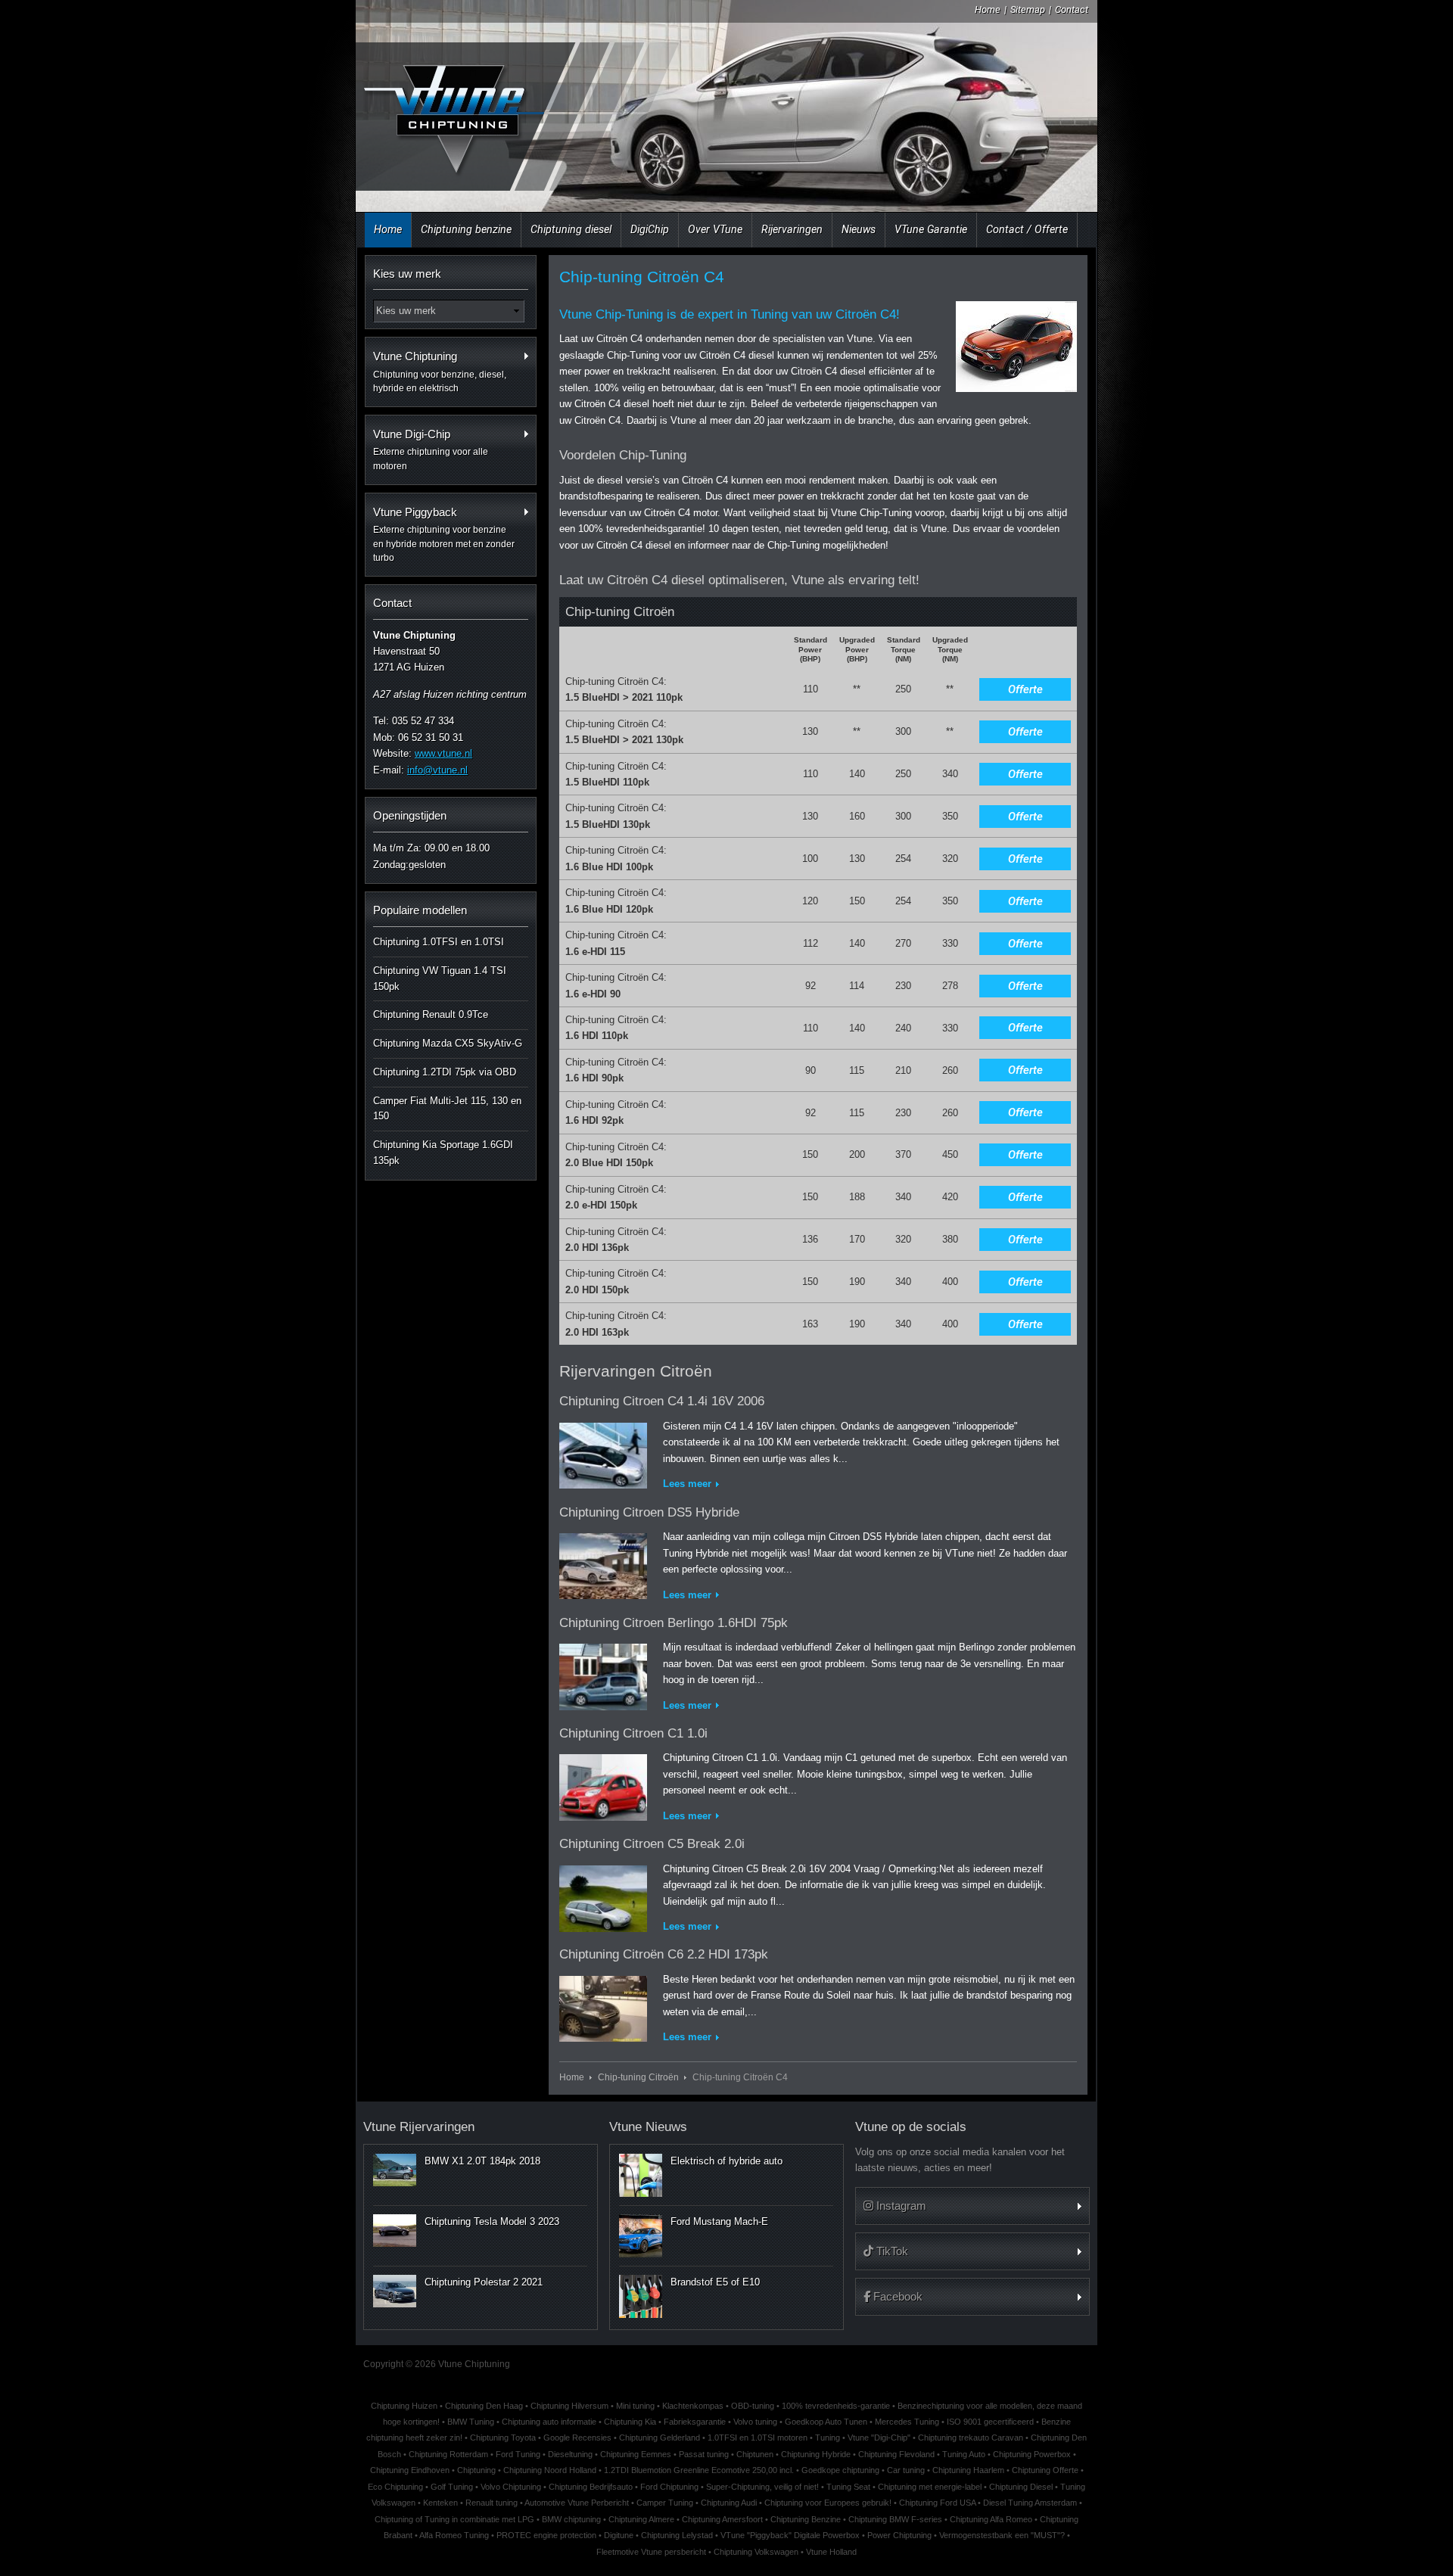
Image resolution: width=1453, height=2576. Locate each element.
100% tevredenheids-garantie (836, 2406)
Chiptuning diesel (571, 229)
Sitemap (1028, 9)
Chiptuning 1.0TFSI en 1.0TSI (439, 942)
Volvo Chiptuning (511, 2487)
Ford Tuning (518, 2454)
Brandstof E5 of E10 (715, 2282)
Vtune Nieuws (648, 2127)
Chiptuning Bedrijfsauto (591, 2487)
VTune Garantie (931, 229)
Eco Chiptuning (395, 2487)
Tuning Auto (964, 2454)
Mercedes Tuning (907, 2422)
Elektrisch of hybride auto (726, 2161)
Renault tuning (492, 2503)
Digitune (619, 2535)
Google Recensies (577, 2438)
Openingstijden (410, 815)
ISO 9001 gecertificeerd (990, 2422)
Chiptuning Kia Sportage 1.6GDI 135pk (443, 1153)
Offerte (1025, 689)
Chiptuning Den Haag (484, 2406)
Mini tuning (635, 2406)
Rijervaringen (792, 229)
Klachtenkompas (693, 2406)
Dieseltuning (570, 2454)
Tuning (828, 2438)
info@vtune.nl (437, 770)
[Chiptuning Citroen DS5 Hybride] (603, 1563)
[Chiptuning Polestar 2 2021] (395, 2291)
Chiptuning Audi (729, 2503)
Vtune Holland (831, 2552)
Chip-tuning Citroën (638, 2077)
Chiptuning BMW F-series (895, 2519)
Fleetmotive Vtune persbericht (651, 2552)
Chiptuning (476, 2470)
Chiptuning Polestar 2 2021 (484, 2282)
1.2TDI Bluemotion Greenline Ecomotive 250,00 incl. (699, 2470)
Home (988, 9)
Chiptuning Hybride (816, 2454)
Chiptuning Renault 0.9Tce (431, 1014)
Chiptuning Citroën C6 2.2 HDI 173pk (664, 1954)
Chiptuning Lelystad (677, 2535)
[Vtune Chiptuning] (453, 109)
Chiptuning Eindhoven (410, 2470)
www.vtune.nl (443, 753)
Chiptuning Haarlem (968, 2470)
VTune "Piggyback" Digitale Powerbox (790, 2535)
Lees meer (687, 1484)
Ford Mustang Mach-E (719, 2221)
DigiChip (650, 229)
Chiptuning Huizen (404, 2406)
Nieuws (859, 229)
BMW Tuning (471, 2422)
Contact (1072, 9)
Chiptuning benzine (466, 229)
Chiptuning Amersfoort (722, 2519)
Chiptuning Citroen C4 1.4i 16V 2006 (662, 1401)
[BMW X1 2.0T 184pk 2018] (395, 2170)
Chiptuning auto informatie (549, 2422)
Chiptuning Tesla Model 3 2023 (492, 2221)
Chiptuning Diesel (1021, 2487)
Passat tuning (704, 2454)
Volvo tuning (755, 2422)
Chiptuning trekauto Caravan (971, 2438)
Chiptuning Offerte (1045, 2470)
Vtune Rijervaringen (419, 2127)
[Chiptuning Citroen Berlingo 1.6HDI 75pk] (603, 1674)
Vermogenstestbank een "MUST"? (1002, 2535)
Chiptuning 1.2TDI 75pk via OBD (445, 1072)
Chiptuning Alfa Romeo (991, 2519)
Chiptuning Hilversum (569, 2406)
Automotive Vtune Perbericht (577, 2503)
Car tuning (906, 2470)
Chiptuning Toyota (503, 2438)
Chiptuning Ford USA (937, 2503)
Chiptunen (755, 2454)
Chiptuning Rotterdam (448, 2454)
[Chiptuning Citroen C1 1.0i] (603, 1785)
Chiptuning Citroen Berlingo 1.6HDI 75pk (674, 1623)
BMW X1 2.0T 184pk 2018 (482, 2161)
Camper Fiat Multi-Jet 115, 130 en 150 (447, 1109)
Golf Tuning (452, 2487)
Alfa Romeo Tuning (454, 2535)
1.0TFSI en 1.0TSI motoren (758, 2438)
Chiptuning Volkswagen (756, 2552)
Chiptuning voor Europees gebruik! (828, 2503)
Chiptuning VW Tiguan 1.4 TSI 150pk (440, 978)
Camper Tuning (665, 2503)
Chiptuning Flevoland (896, 2454)
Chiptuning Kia (630, 2422)
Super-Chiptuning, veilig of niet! (762, 2487)
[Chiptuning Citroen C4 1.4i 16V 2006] (603, 1453)
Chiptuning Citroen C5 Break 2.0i (652, 1844)
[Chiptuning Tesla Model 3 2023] (395, 2230)
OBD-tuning (753, 2406)
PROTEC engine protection (546, 2535)
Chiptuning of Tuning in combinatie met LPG (454, 2519)
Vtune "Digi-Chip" (879, 2438)
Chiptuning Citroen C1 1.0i (633, 1733)
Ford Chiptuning (669, 2487)
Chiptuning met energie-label (930, 2487)
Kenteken (440, 2503)
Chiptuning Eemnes (636, 2454)
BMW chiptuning (571, 2519)
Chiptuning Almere (641, 2519)
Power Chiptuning (899, 2535)
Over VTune (715, 229)
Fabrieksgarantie (695, 2422)
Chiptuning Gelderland (660, 2438)
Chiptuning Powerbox (1032, 2454)
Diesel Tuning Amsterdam (1030, 2503)
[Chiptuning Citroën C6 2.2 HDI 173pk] (603, 2006)
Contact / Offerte (1027, 229)
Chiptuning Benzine (806, 2519)
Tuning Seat (848, 2487)
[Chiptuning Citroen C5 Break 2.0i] (603, 1895)
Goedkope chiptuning (840, 2470)
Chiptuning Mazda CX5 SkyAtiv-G (448, 1043)
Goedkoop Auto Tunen (826, 2422)
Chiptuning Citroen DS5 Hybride (649, 1512)
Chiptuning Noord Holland (550, 2470)
